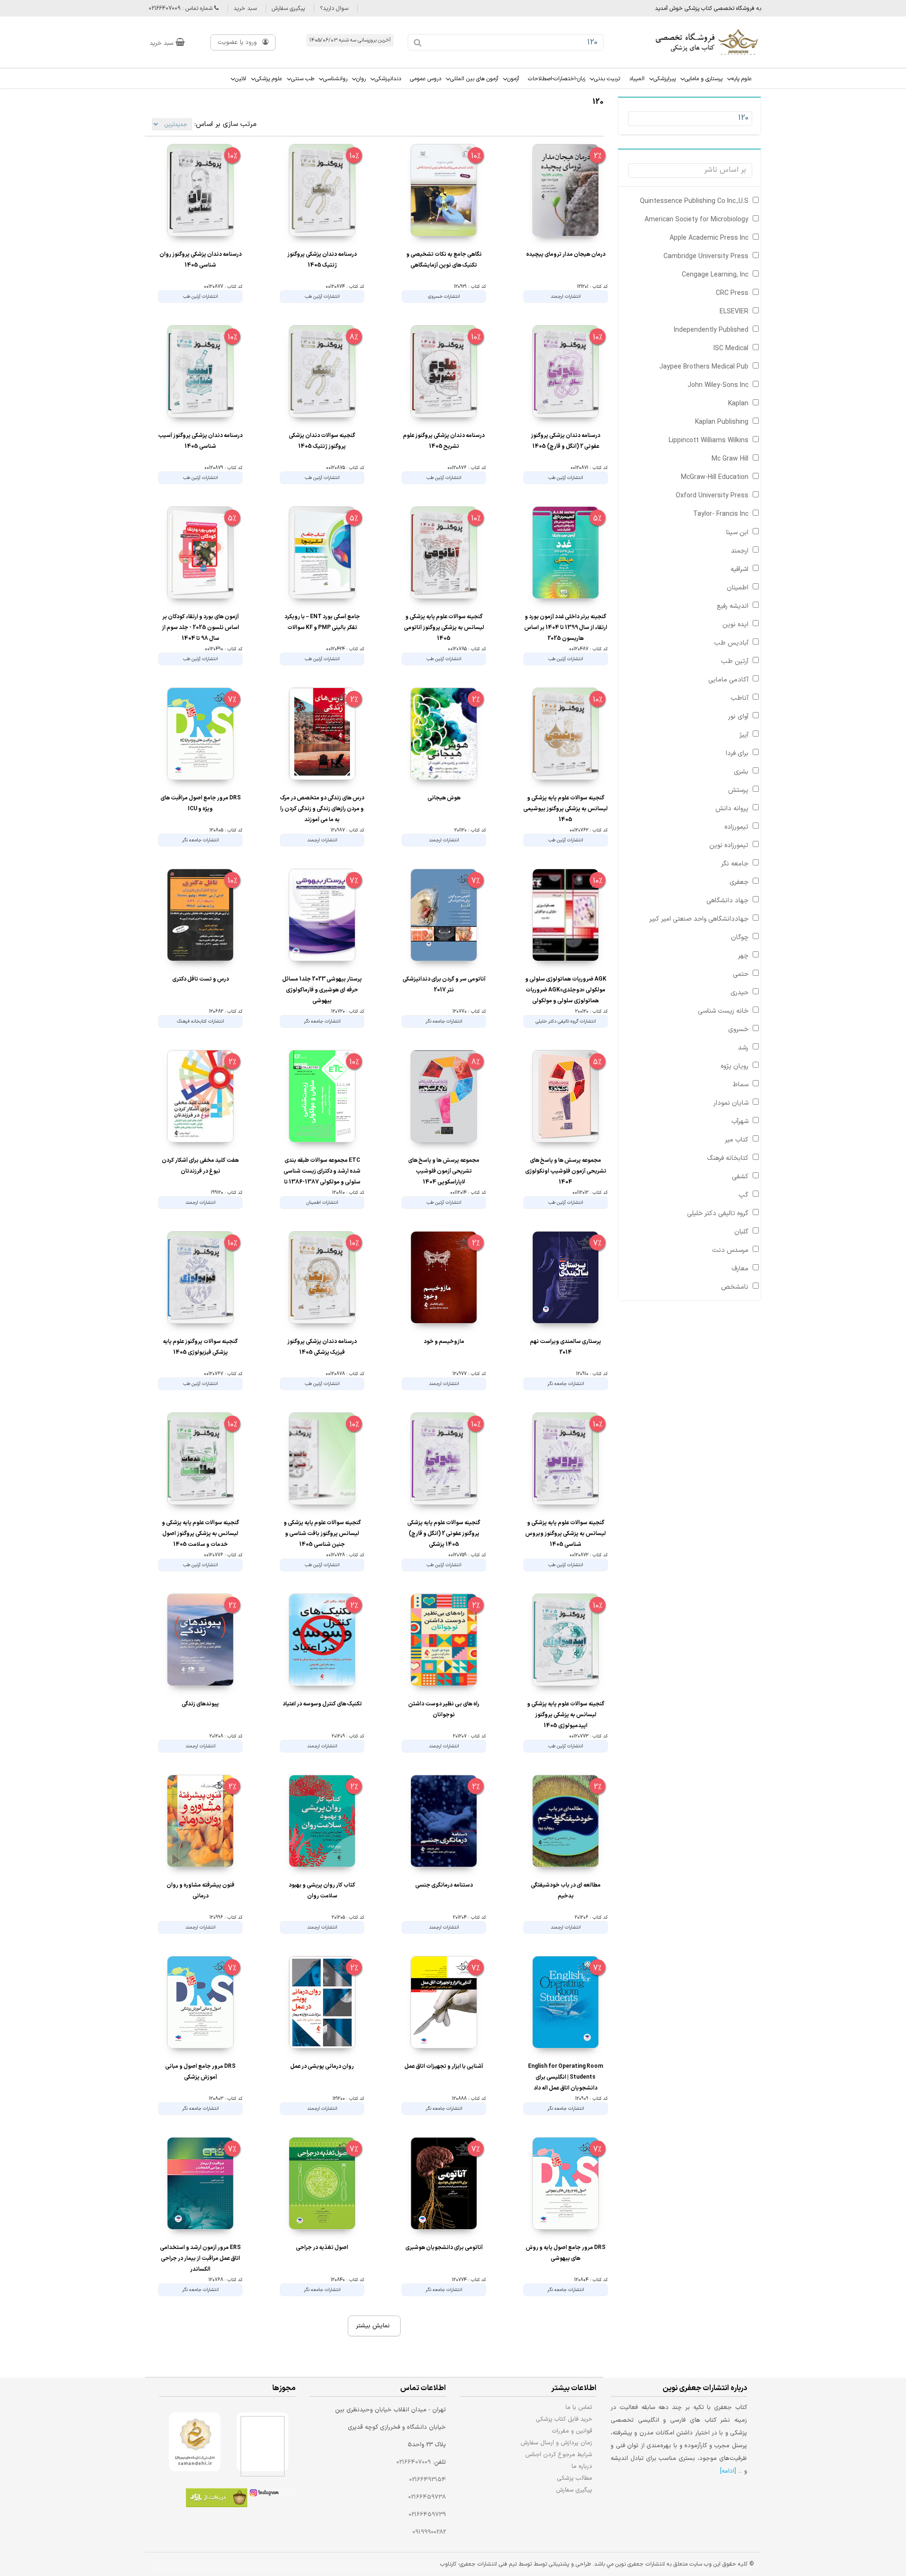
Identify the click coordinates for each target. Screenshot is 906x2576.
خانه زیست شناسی (723, 1011)
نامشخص (735, 1287)
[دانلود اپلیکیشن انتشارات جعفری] (217, 2499)
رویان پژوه (734, 1066)
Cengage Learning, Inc (715, 275)
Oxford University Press (712, 496)
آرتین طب (735, 661)
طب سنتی (303, 79)
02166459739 (427, 2515)
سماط (741, 1085)
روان (361, 79)
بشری (741, 772)
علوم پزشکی (269, 79)
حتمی (741, 974)
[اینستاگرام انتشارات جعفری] (271, 2494)
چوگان (740, 937)
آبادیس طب (731, 643)
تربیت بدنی (607, 79)
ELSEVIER (734, 312)
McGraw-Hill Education (715, 477)
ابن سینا (737, 533)
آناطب (739, 698)
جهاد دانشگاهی (727, 901)
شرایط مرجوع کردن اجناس (559, 2454)
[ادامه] (728, 2471)
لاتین (241, 79)
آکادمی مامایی (728, 680)
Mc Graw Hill (730, 459)
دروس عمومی (426, 79)
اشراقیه (739, 569)
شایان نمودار (731, 1103)
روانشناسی (335, 79)
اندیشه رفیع (733, 606)
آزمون (513, 79)
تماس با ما (579, 2407)
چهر (743, 956)
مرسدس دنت (730, 1250)
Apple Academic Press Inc (709, 238)
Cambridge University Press (706, 256)
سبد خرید (245, 8)
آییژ (744, 735)
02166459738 (427, 2497)
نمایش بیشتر (373, 2326)
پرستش (738, 790)
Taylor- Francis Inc (721, 514)
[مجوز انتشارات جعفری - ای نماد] (263, 2442)
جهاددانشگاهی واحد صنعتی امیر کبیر (699, 919)
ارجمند (740, 551)
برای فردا (737, 753)
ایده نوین (735, 625)
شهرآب (740, 1121)
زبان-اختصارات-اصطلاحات (557, 79)
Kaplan (738, 404)
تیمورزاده (736, 827)
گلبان (741, 1232)
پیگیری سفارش (288, 8)
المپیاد (637, 79)
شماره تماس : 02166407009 (181, 8)
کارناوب (448, 2564)
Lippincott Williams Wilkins (709, 441)
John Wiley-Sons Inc (718, 385)
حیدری (739, 993)
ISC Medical (731, 348)
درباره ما (582, 2466)
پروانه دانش (732, 809)
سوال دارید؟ (334, 8)
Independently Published (711, 330)
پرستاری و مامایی (704, 79)
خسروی (738, 1029)
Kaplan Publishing (722, 422)
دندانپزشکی (388, 79)
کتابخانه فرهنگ (728, 1158)
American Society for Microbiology (696, 220)
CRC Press (732, 293)
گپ (743, 1195)
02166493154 (428, 2480)
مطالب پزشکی (575, 2478)
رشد (743, 1048)
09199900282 (429, 2532)
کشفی (740, 1177)
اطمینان (738, 588)
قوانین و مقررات (572, 2431)
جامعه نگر (735, 864)
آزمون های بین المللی (474, 79)
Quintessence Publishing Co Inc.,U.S (694, 201)
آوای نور (738, 717)
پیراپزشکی (665, 79)
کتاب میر (737, 1140)
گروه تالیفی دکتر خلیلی (718, 1213)
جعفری (739, 882)
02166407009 (414, 2462)
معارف (740, 1269)
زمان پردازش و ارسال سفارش (556, 2443)
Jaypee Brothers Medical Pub (704, 367)
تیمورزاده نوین (729, 845)
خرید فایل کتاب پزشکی (564, 2419)
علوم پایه (742, 79)
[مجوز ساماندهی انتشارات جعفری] (195, 2442)
